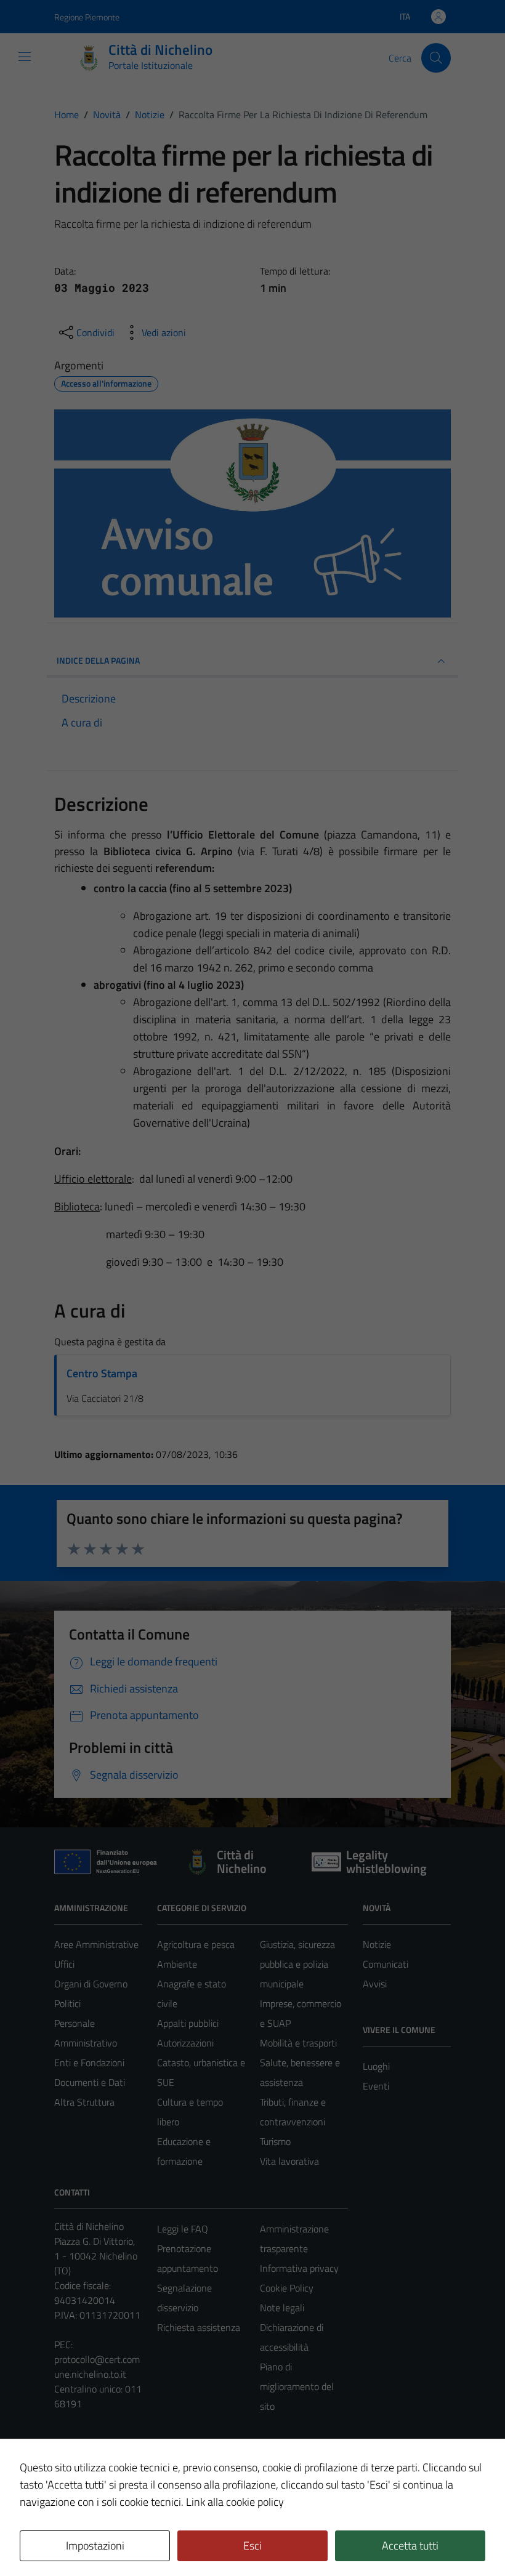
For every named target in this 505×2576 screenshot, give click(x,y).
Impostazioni (95, 2546)
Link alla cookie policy (235, 2502)
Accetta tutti (410, 2546)
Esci (252, 2546)
